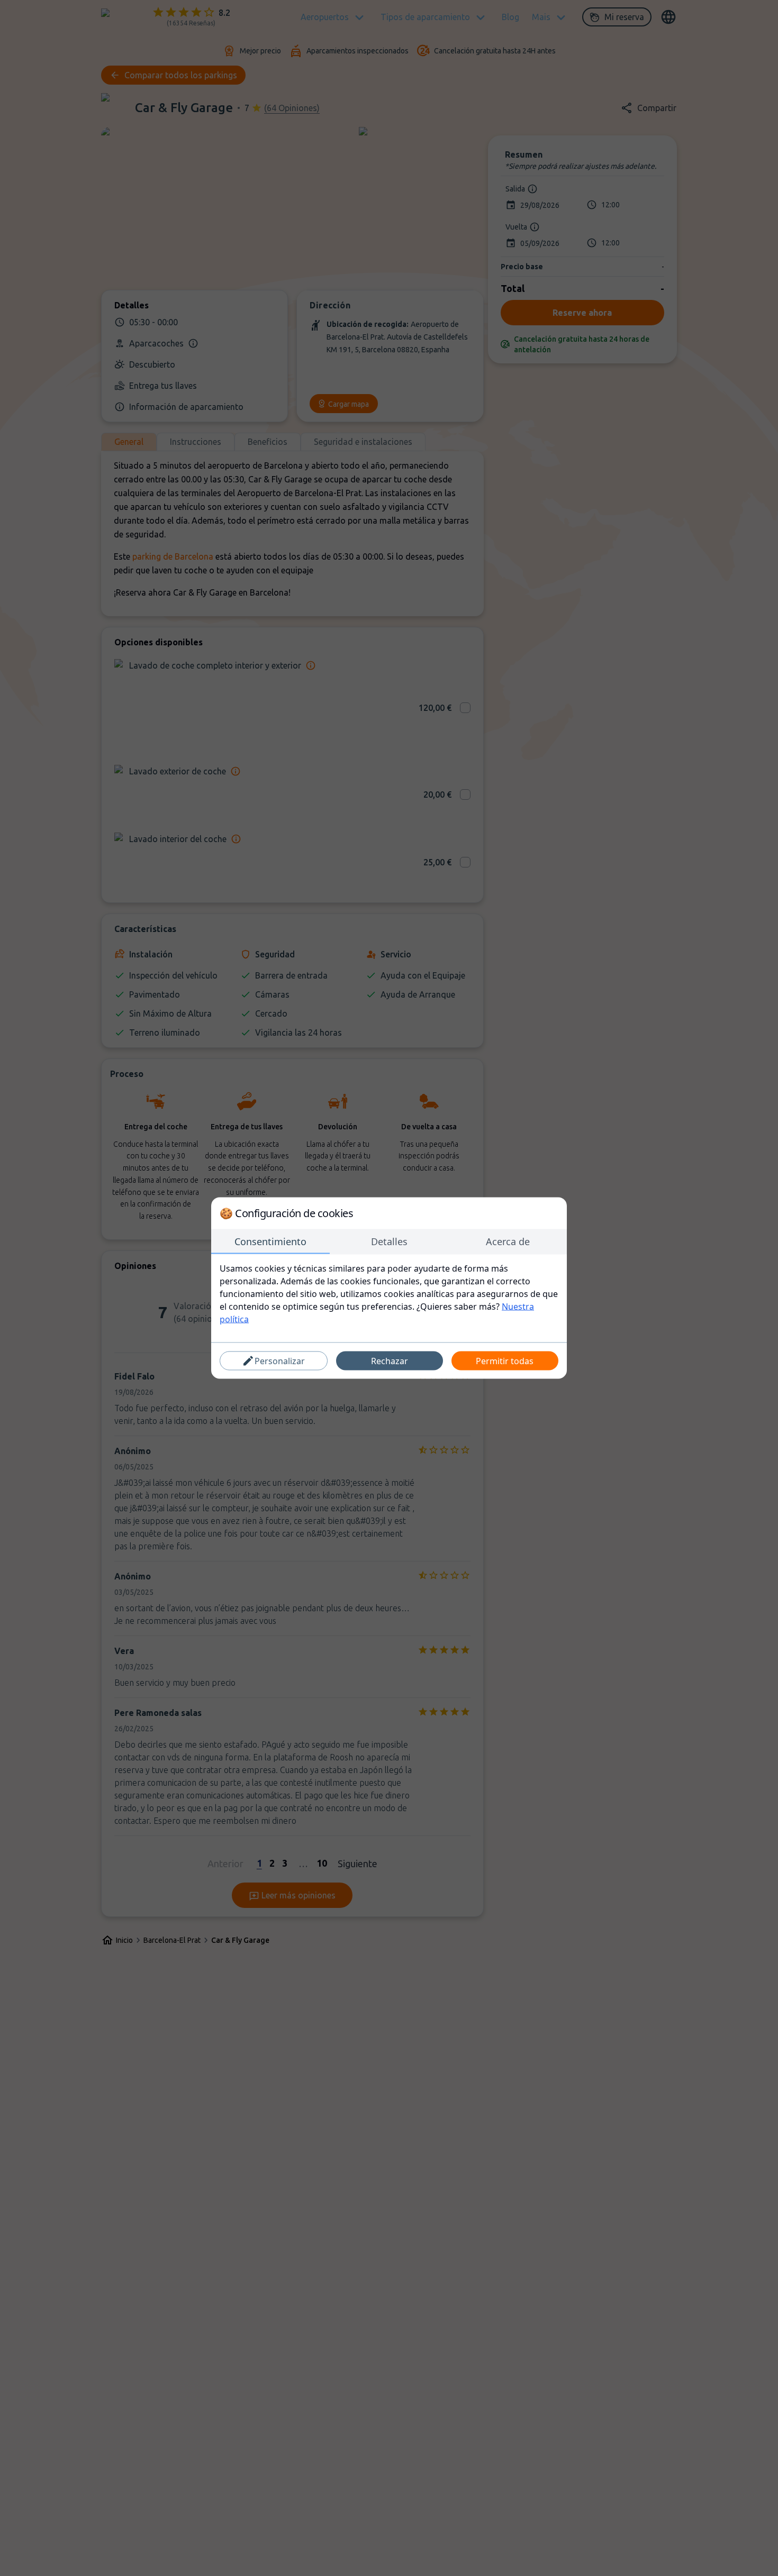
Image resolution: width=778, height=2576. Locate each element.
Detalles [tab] (389, 1241)
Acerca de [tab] (508, 1241)
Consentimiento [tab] (270, 1241)
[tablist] (389, 1242)
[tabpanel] (389, 1294)
